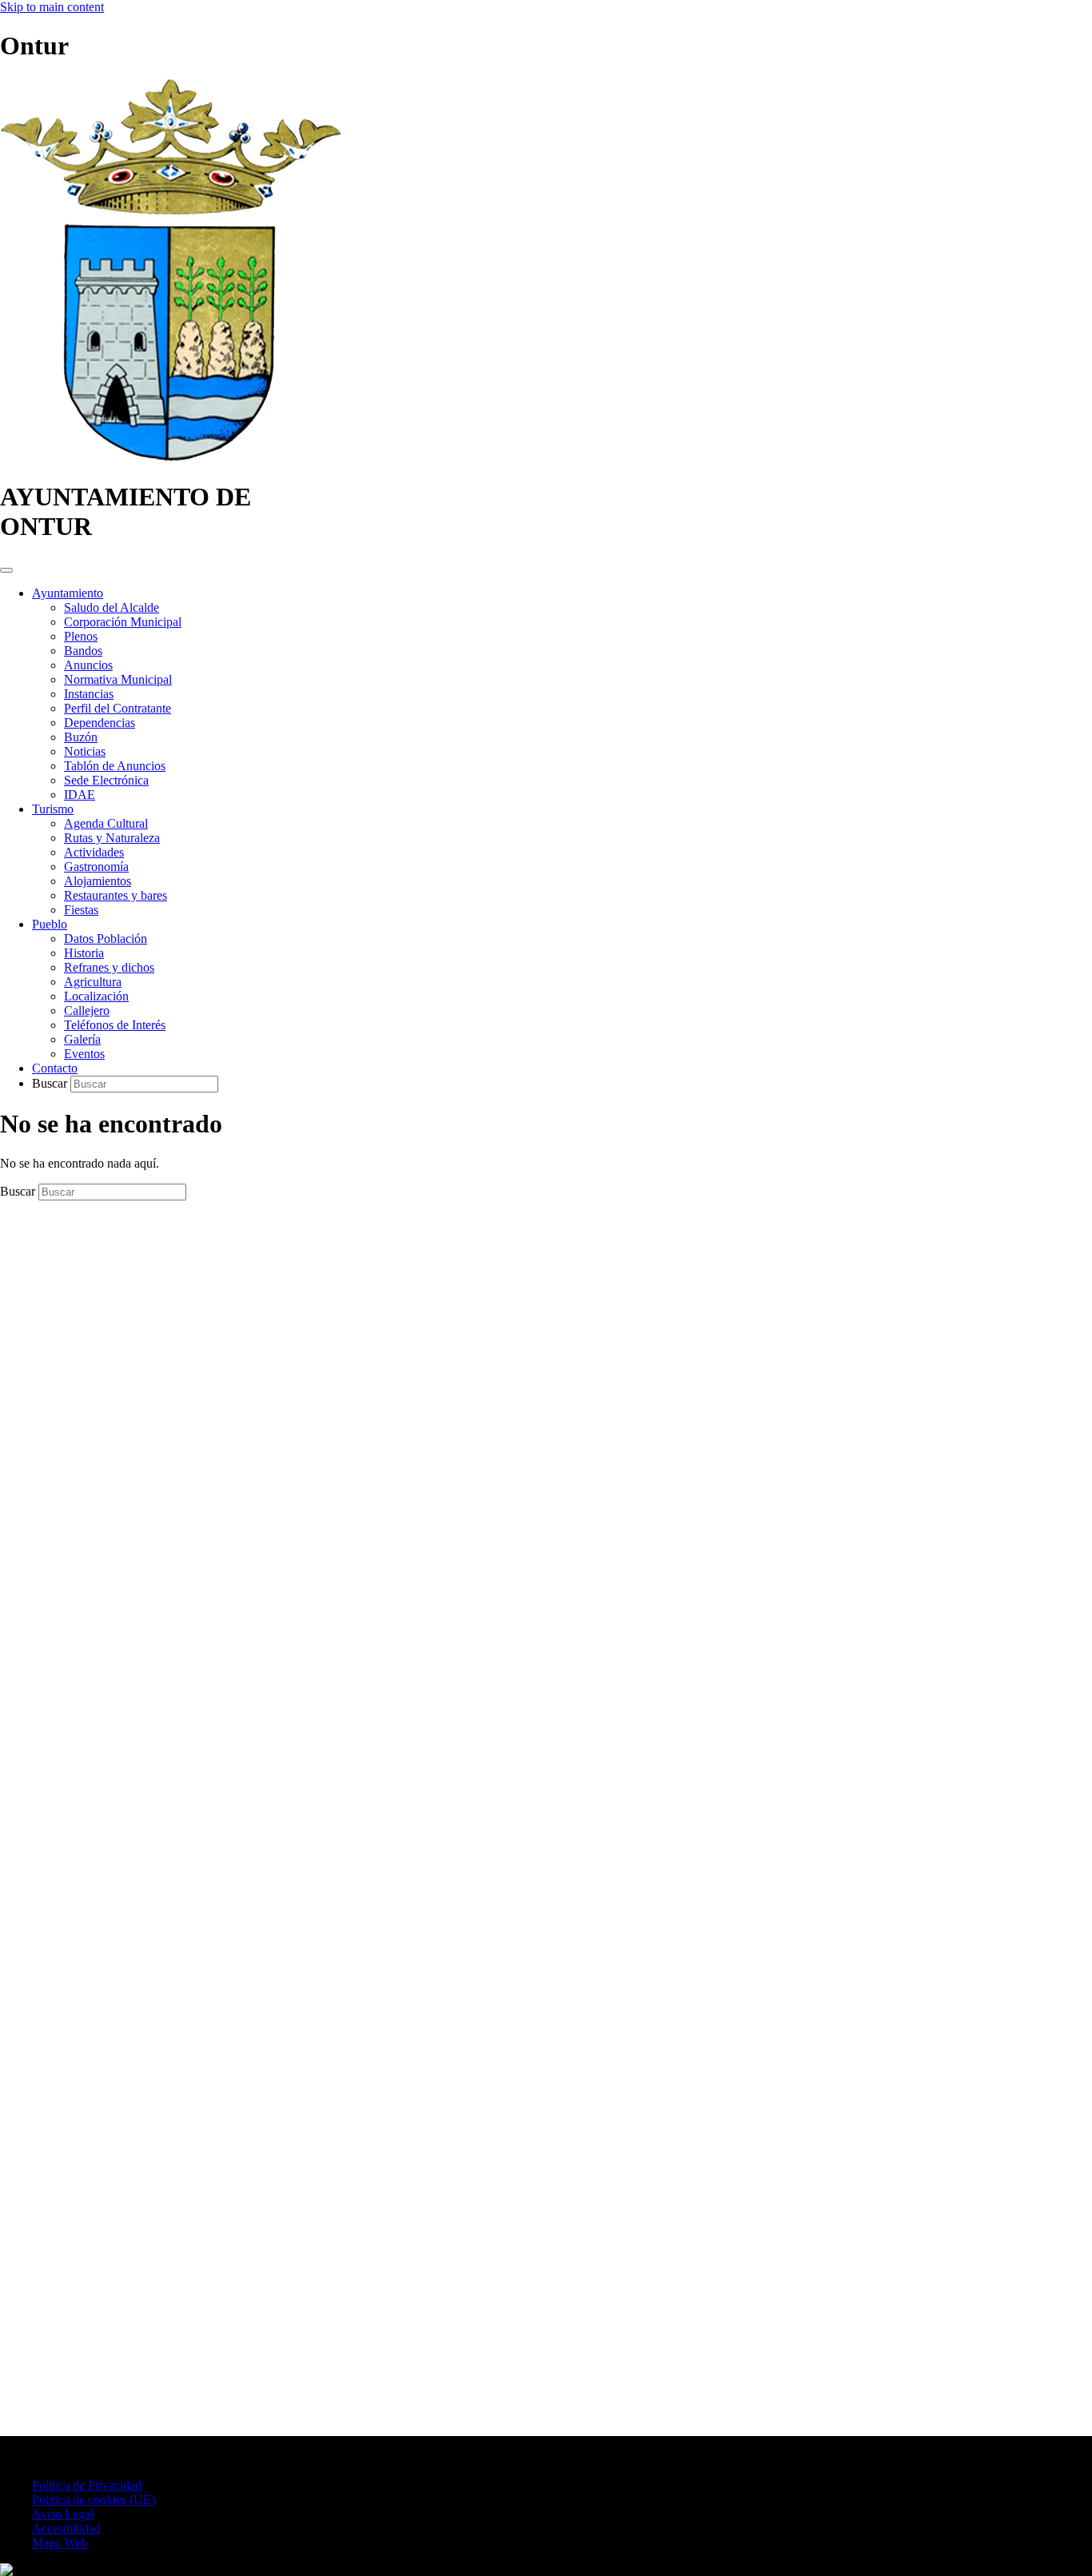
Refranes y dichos (109, 967)
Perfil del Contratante (118, 708)
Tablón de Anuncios (115, 766)
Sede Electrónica (106, 780)
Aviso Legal (63, 2514)
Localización (96, 996)
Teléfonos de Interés (115, 1025)
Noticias (85, 751)
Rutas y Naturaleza (112, 838)
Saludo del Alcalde (112, 607)
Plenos (81, 636)
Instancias (89, 694)
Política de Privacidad (87, 2485)
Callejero (87, 1010)
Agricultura (93, 982)
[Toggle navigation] (6, 570)
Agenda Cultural (106, 823)
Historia (84, 953)
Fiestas (81, 910)
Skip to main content (52, 7)
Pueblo (50, 924)
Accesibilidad (66, 2528)
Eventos (84, 1054)
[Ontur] (171, 458)
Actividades (94, 852)
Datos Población (106, 939)
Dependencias (100, 723)
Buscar (51, 1083)
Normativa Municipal (118, 679)
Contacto (55, 1068)
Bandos (83, 651)
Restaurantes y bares (116, 895)
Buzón (81, 737)
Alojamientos (98, 881)
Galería (82, 1039)
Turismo (53, 809)
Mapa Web (60, 2543)
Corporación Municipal (123, 622)
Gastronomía (96, 867)
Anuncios (88, 665)
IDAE (80, 795)
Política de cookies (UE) (94, 2500)
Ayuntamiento (68, 593)
